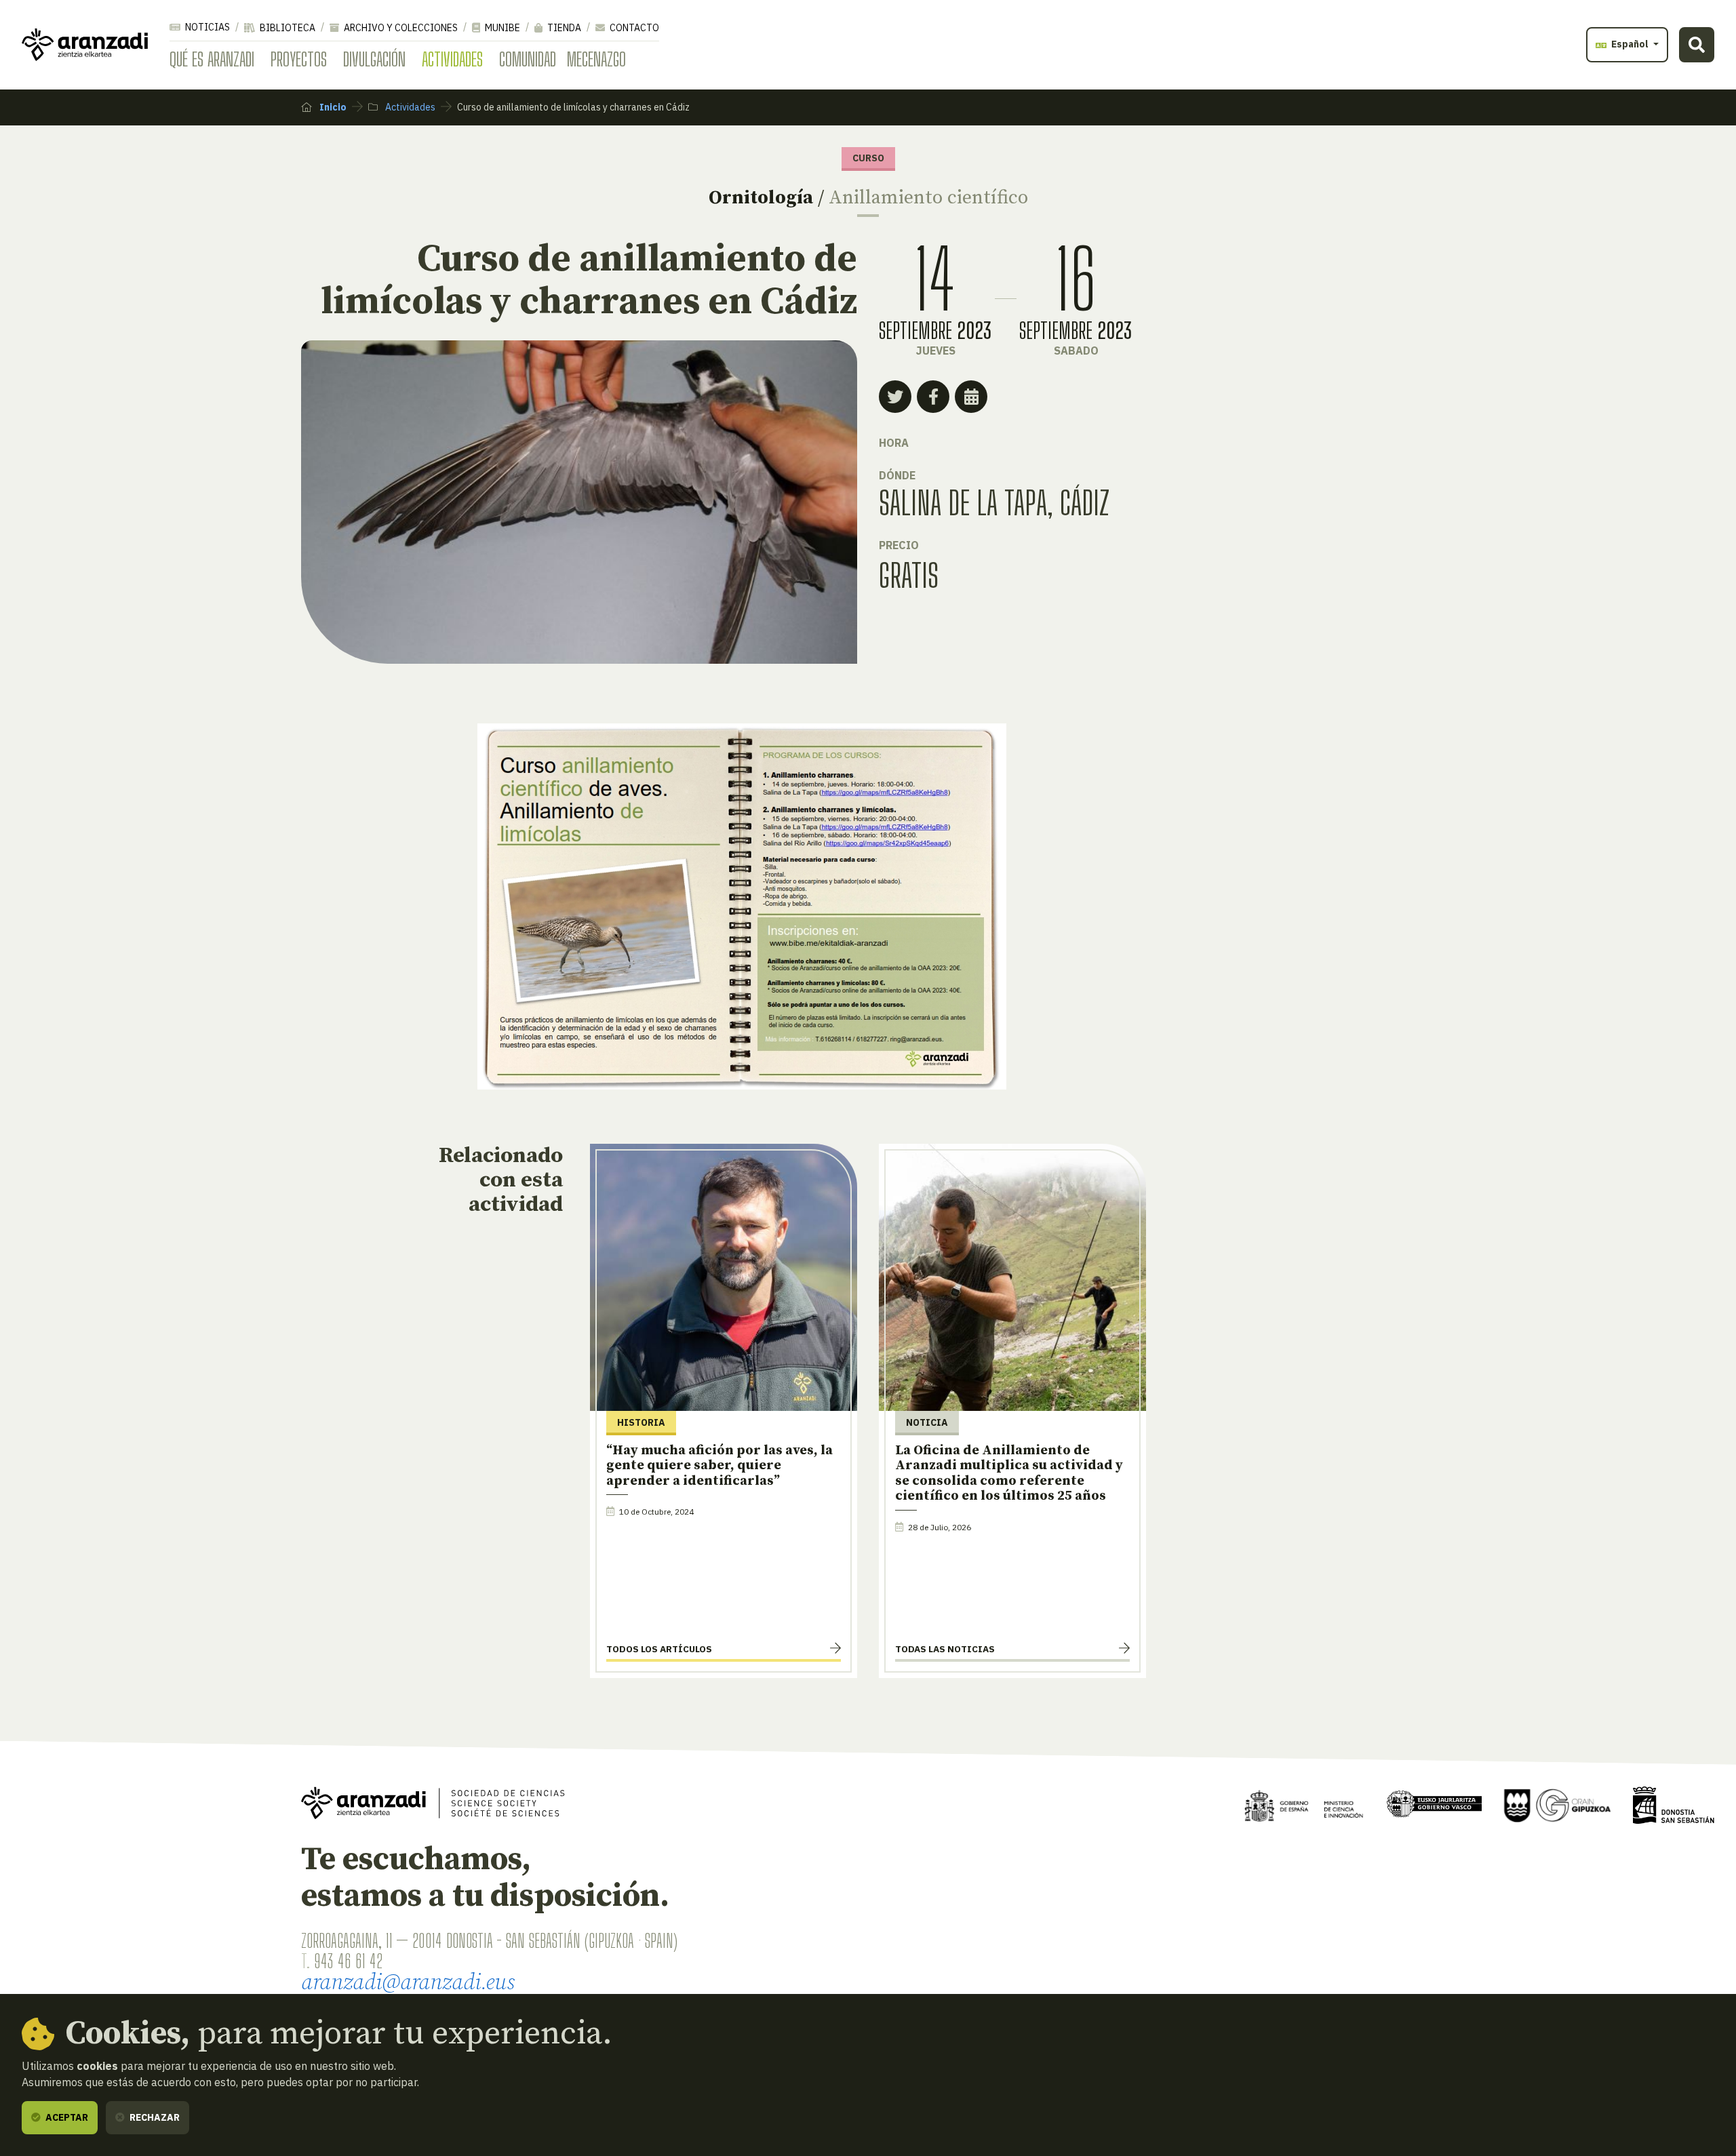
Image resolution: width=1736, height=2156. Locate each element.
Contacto (633, 28)
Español (1630, 44)
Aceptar (66, 2117)
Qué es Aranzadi (212, 59)
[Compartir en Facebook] (933, 397)
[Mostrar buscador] (1697, 45)
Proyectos (299, 59)
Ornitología (761, 198)
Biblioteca (287, 28)
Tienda (563, 28)
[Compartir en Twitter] (895, 397)
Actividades (452, 59)
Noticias (206, 27)
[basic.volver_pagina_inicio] (85, 45)
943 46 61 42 (348, 1961)
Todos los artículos (659, 1649)
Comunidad (528, 59)
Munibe (501, 28)
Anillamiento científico (928, 198)
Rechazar (154, 2117)
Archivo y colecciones (400, 28)
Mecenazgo (596, 59)
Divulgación (374, 59)
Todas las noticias (945, 1649)
